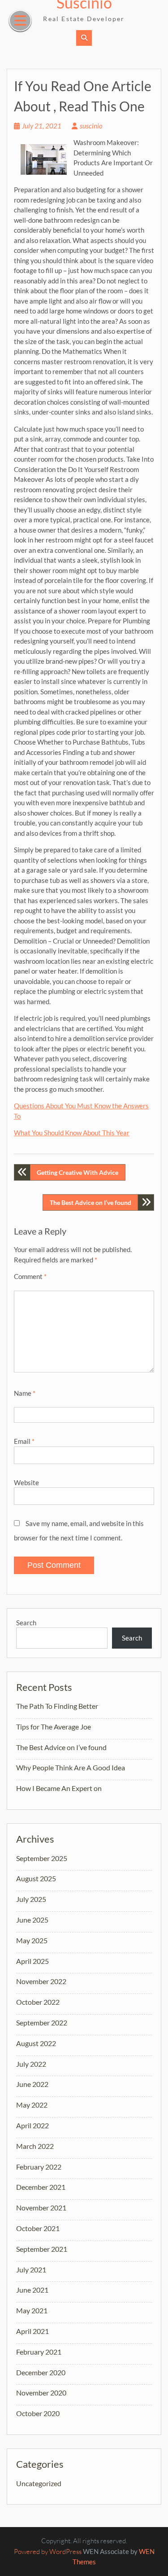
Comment (30, 1276)
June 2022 (32, 2084)
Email (24, 1441)
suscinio (91, 126)
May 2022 (32, 2105)
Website (26, 1482)
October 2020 (38, 2413)
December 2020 (41, 2372)
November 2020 (41, 2393)
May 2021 (32, 2310)
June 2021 (32, 2290)
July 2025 (31, 1899)
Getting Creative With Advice (78, 1172)
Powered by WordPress (48, 2552)
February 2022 (39, 2167)
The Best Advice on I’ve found (90, 1202)
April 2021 (32, 2331)
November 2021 (41, 2208)
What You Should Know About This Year (72, 1133)
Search (26, 1623)
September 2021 (42, 2249)
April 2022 (32, 2125)
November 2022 (41, 1981)
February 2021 (39, 2352)
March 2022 (35, 2146)
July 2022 (31, 2064)
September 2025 (42, 1858)
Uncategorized (39, 2483)
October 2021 (38, 2228)
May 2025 (32, 1940)
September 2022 (42, 2022)
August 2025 (36, 1878)
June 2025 (32, 1920)
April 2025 (32, 1961)
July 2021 (31, 2269)
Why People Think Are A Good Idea (71, 1767)
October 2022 (38, 2002)
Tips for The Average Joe (54, 1727)
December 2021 (41, 2187)
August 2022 (36, 2043)
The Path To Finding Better (57, 1706)
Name (25, 1393)
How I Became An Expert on (59, 1788)
